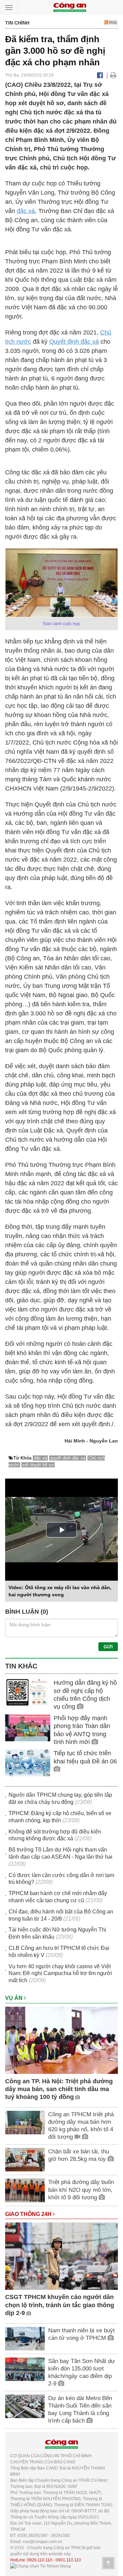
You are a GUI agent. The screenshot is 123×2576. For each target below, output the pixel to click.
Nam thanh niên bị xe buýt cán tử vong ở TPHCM (81, 2334)
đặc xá (26, 211)
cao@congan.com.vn (43, 2542)
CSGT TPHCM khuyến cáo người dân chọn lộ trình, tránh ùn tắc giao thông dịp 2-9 (60, 2305)
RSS (113, 22)
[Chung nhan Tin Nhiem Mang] (40, 2566)
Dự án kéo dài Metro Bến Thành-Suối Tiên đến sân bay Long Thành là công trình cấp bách (80, 2409)
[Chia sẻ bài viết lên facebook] (100, 75)
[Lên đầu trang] (108, 2563)
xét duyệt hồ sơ (38, 1465)
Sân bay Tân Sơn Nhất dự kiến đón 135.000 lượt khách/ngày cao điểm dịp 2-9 (81, 2372)
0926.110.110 (40, 2560)
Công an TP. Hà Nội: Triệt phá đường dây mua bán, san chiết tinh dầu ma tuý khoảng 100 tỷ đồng (59, 2089)
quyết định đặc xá (68, 1458)
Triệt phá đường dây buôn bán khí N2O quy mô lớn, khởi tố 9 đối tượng (81, 2190)
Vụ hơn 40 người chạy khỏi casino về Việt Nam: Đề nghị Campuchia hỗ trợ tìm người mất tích (60, 1974)
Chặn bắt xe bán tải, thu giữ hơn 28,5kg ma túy (79, 2155)
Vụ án (15, 1998)
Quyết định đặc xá (74, 342)
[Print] (113, 75)
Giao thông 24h (29, 2214)
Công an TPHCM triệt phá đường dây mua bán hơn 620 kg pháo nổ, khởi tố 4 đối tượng (81, 2126)
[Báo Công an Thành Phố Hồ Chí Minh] (70, 7)
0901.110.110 (68, 2560)
